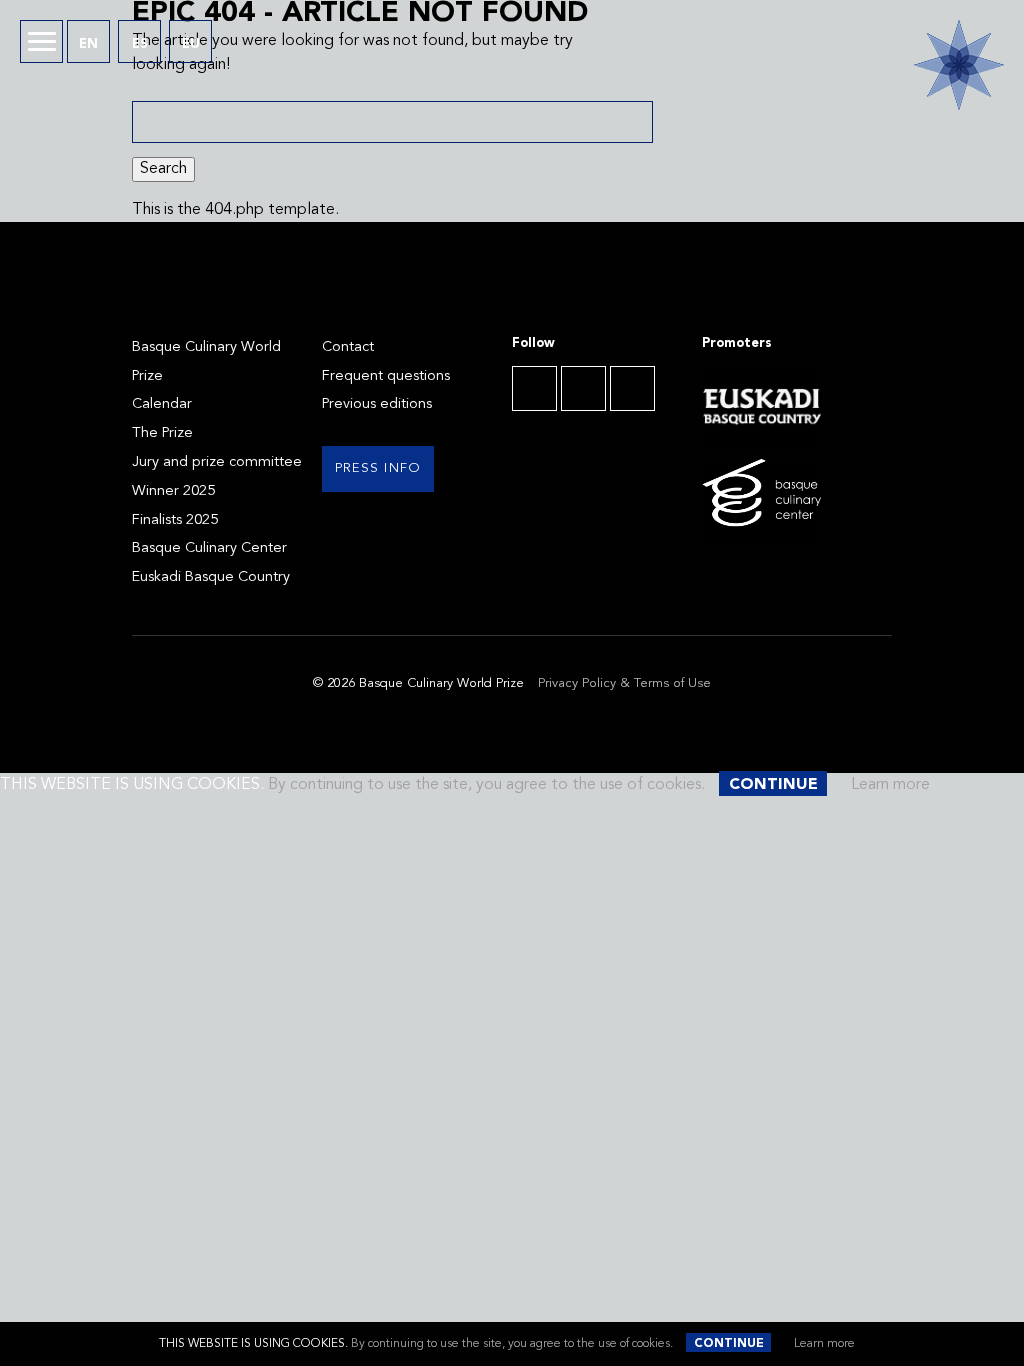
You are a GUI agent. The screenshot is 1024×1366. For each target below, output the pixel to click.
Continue (729, 1344)
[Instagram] (632, 388)
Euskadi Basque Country (211, 577)
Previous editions (377, 404)
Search (163, 169)
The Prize (162, 433)
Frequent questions (386, 376)
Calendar (162, 404)
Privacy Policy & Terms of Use (624, 683)
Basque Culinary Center (209, 548)
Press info (378, 468)
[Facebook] (534, 388)
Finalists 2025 (175, 520)
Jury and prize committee (217, 462)
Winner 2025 (173, 491)
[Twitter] (583, 388)
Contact (348, 347)
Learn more (824, 1344)
